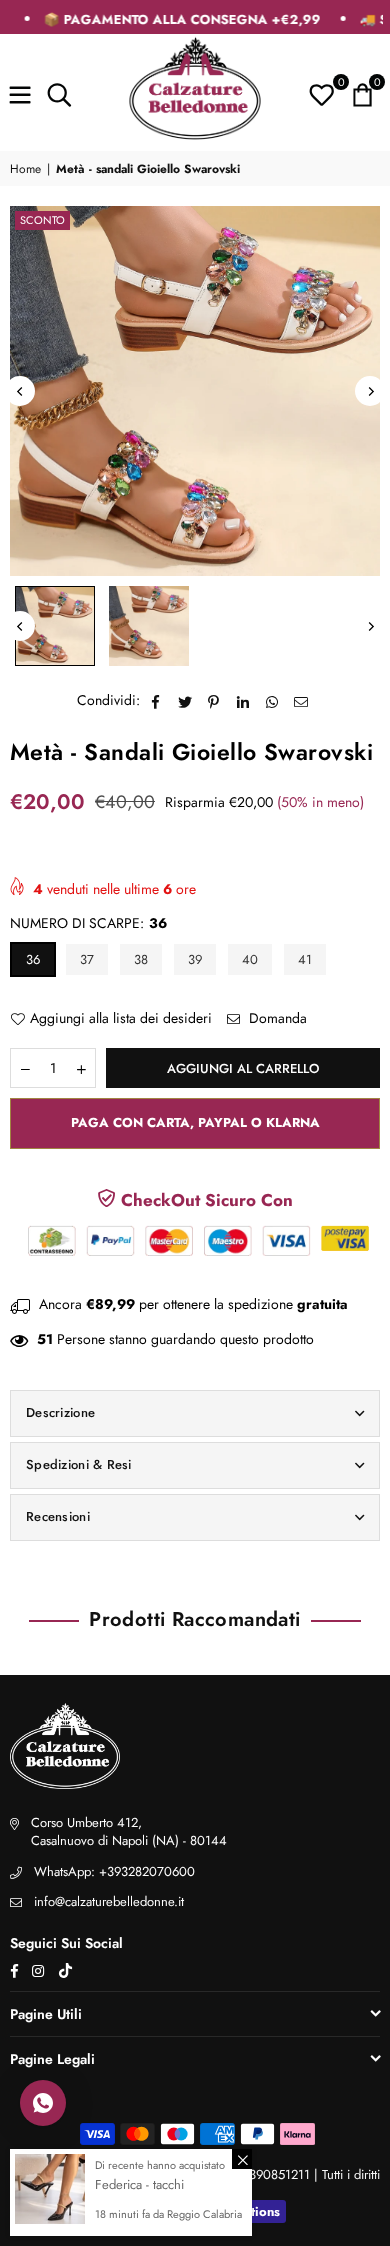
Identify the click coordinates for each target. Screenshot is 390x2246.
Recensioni (58, 1516)
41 (305, 959)
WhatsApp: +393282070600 (114, 1871)
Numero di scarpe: (88, 923)
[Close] (242, 2159)
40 (250, 959)
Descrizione (60, 1412)
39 (195, 959)
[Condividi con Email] (301, 701)
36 (33, 959)
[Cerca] (59, 92)
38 (141, 959)
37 (87, 959)
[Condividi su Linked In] (243, 701)
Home (25, 169)
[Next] (370, 391)
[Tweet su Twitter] (185, 701)
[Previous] (20, 391)
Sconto (42, 220)
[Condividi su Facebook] (156, 701)
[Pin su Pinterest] (214, 701)
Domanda (276, 1018)
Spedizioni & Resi (79, 1464)
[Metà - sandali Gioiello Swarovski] (55, 626)
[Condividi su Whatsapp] (272, 701)
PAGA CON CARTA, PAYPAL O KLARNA (195, 1122)
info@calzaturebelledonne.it (109, 1901)
